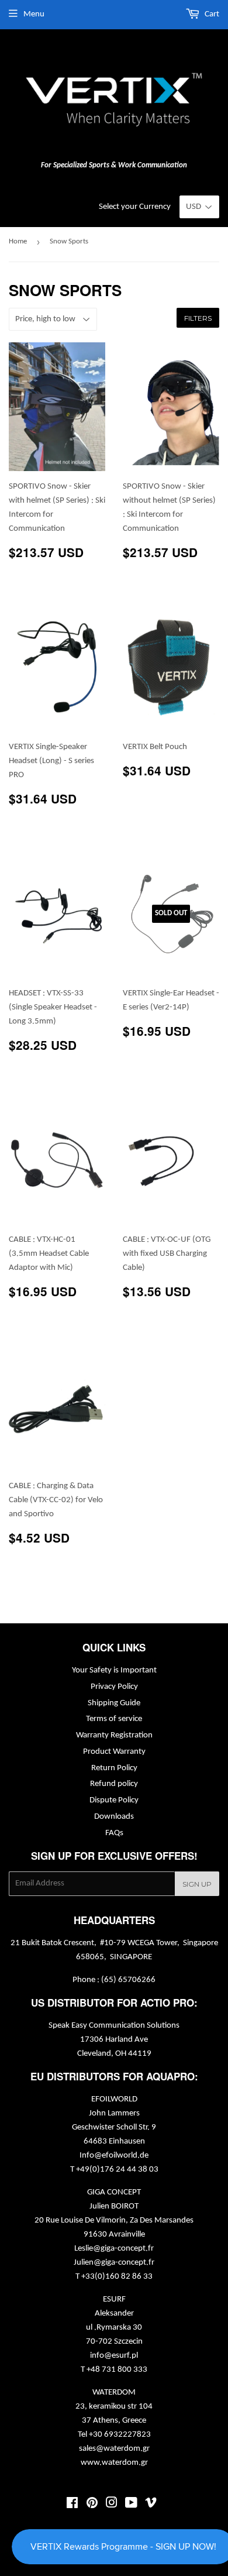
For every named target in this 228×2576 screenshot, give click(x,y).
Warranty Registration (114, 1735)
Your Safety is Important (114, 1670)
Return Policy (114, 1768)
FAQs (114, 1833)
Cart (211, 14)
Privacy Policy (114, 1687)
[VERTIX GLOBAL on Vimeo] (151, 2505)
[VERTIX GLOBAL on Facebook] (72, 2505)
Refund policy (114, 1784)
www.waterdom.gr (114, 2463)
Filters (198, 318)
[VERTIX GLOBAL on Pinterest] (92, 2505)
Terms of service (114, 1719)
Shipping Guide (114, 1703)
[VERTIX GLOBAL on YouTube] (131, 2505)
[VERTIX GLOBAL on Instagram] (112, 2505)
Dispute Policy (114, 1800)
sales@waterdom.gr (114, 2449)
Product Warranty (114, 1752)
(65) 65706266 (128, 1980)
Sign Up (197, 1884)
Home (18, 241)
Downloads (114, 1817)
